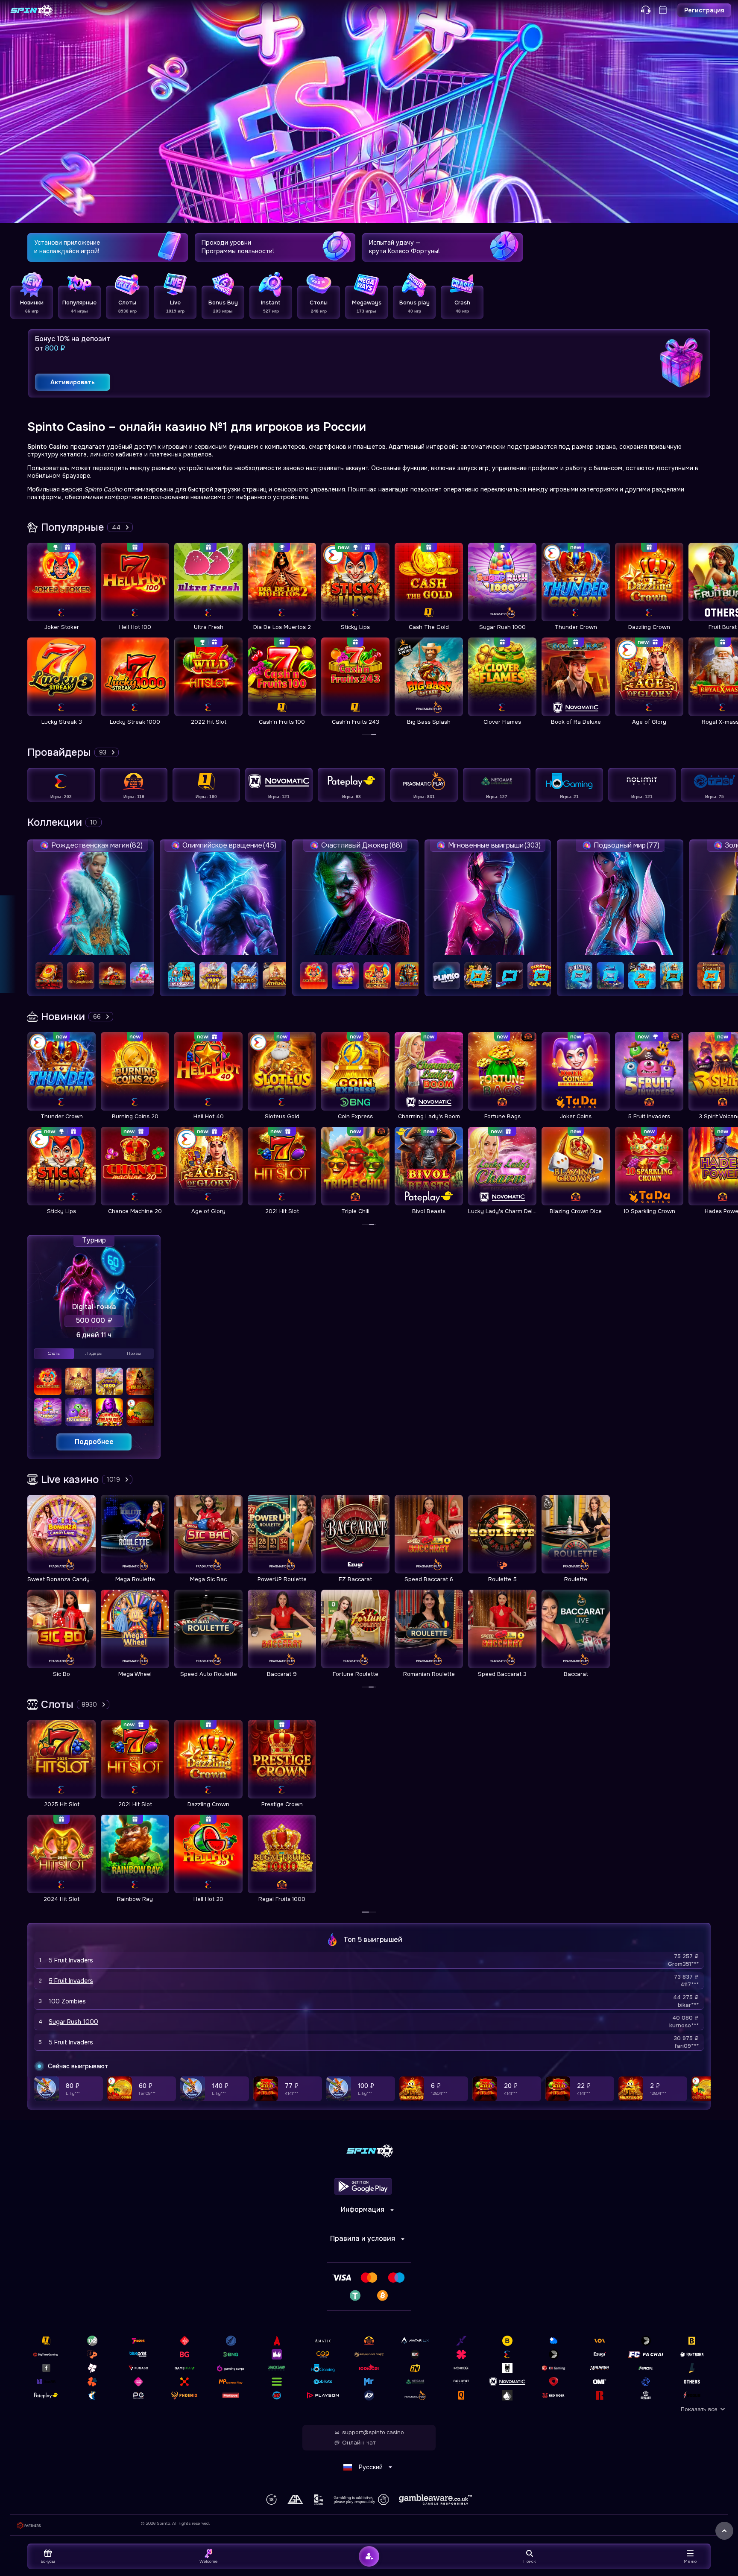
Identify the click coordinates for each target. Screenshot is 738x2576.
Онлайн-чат (359, 2443)
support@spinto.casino (373, 2433)
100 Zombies (67, 2001)
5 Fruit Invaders (71, 1960)
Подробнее (94, 1442)
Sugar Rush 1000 (73, 2022)
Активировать (73, 382)
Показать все (699, 2409)
